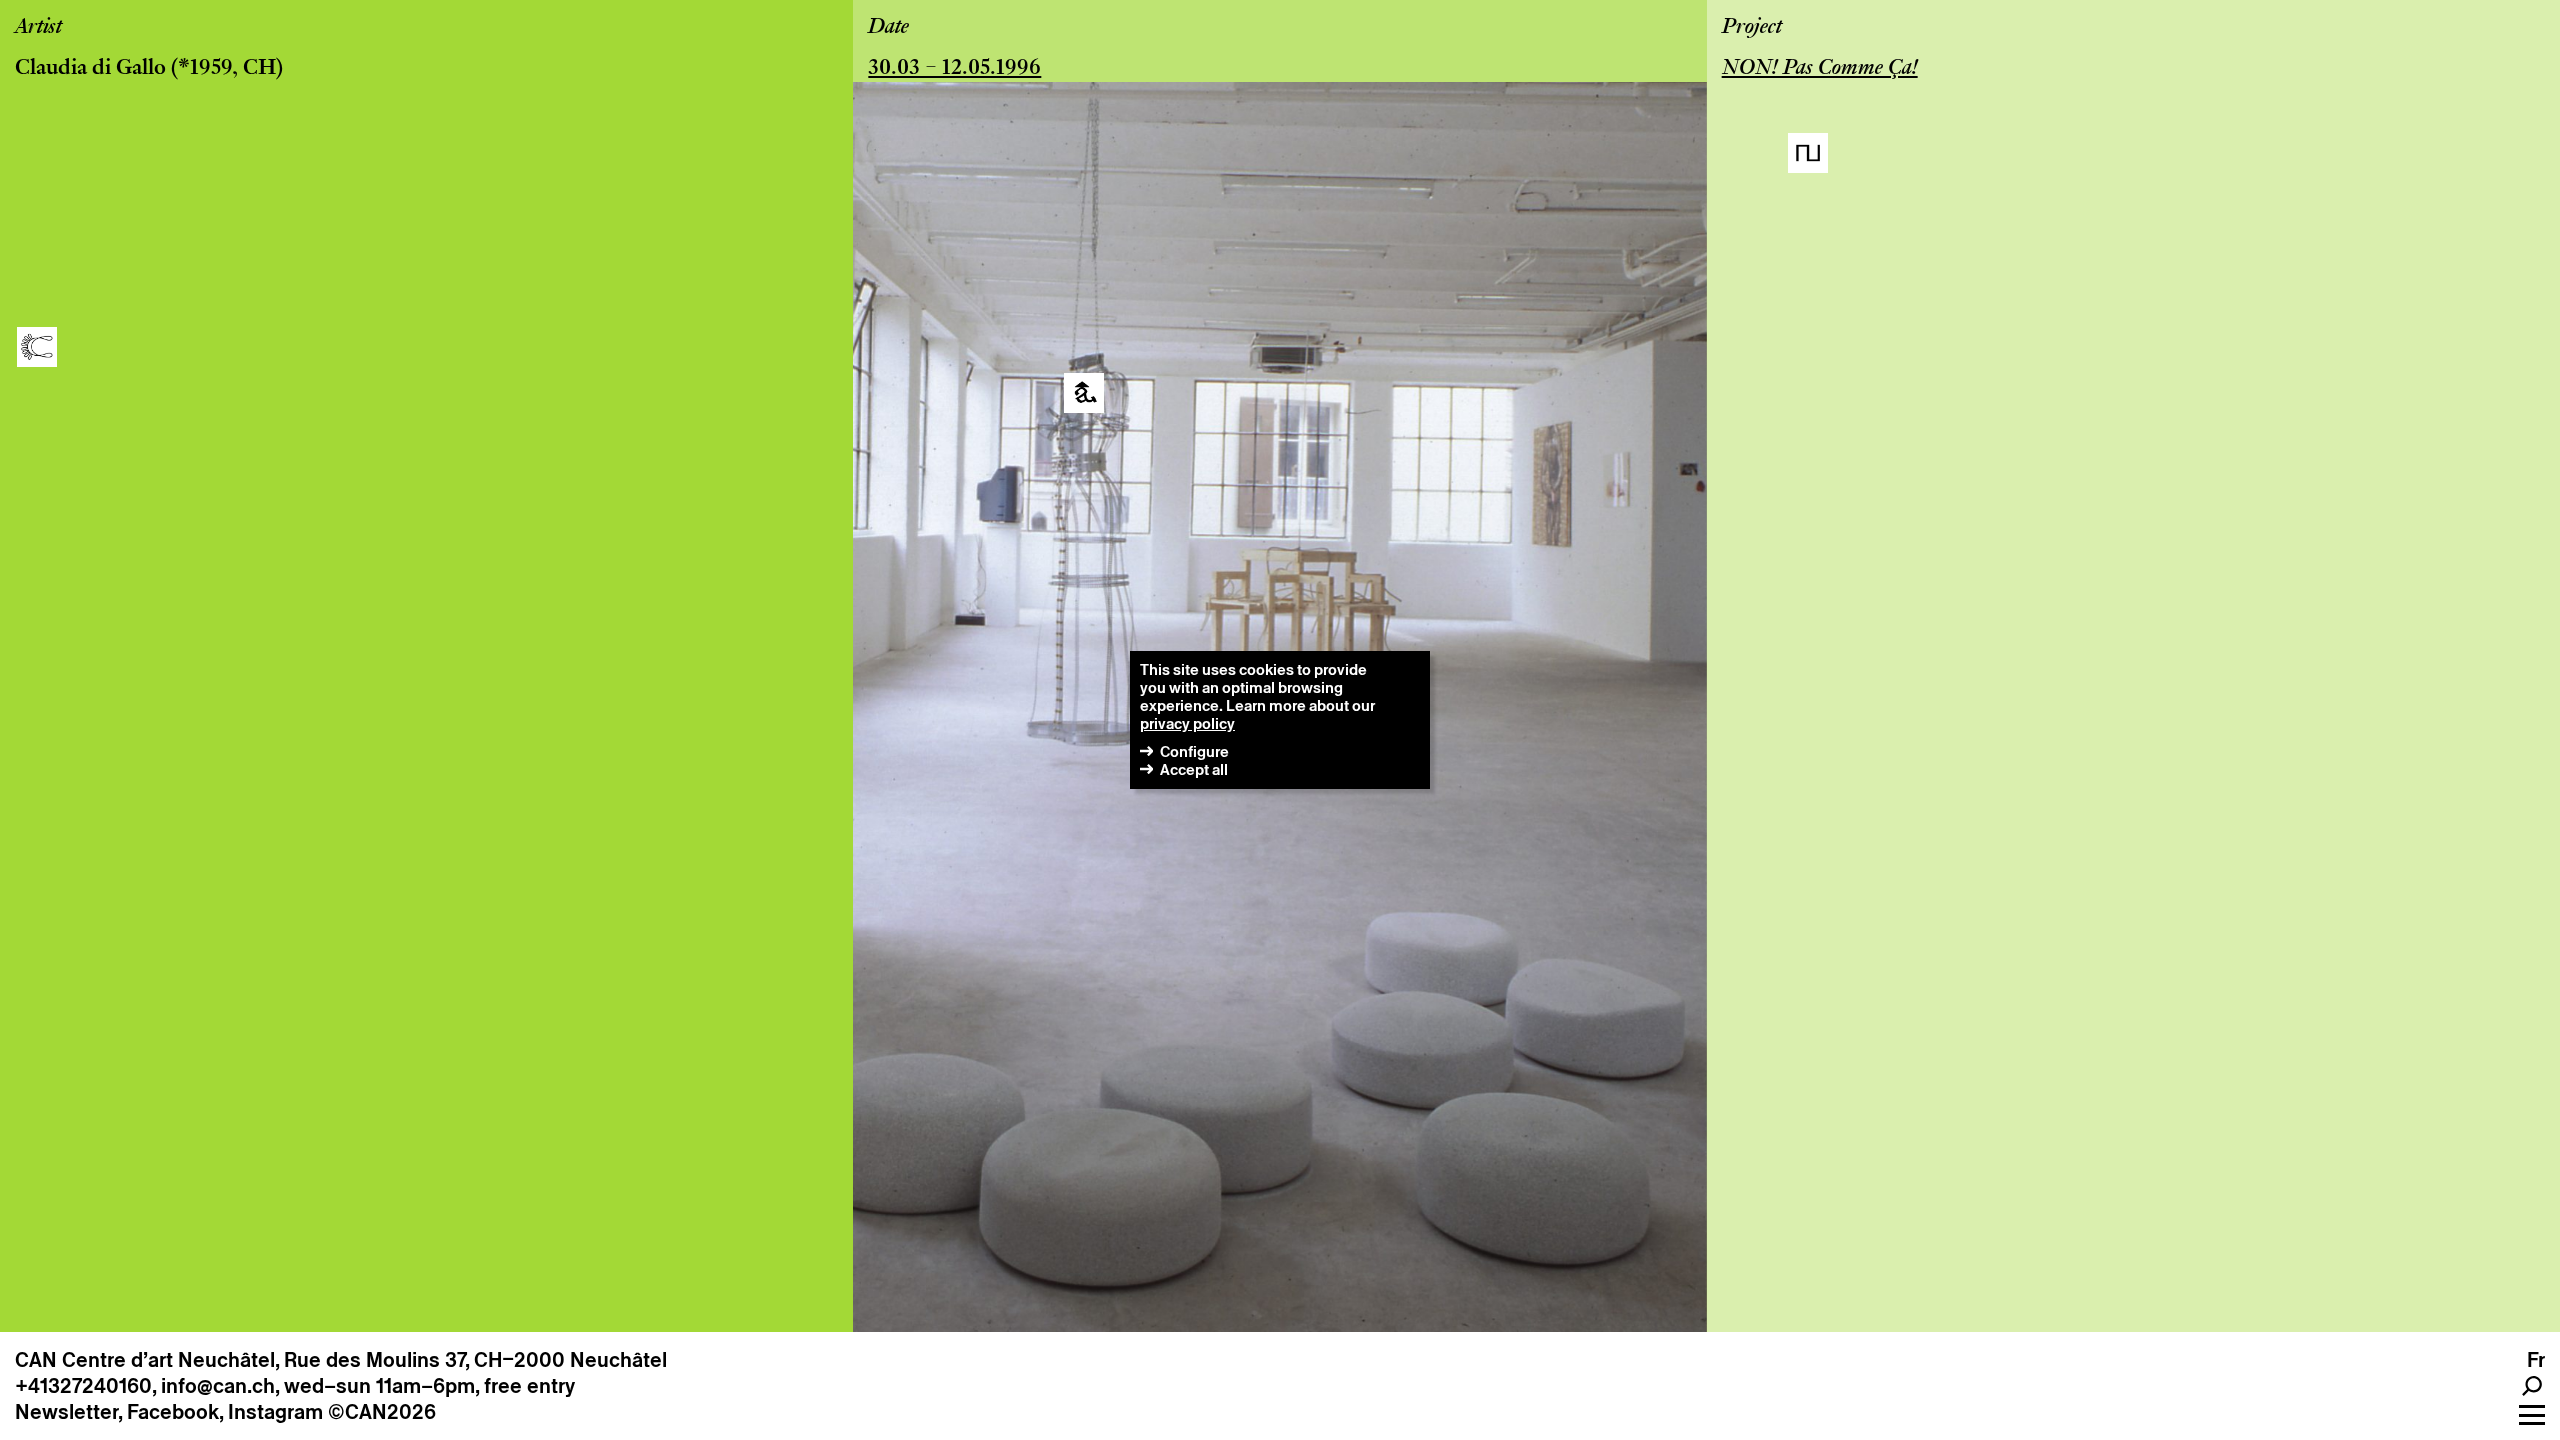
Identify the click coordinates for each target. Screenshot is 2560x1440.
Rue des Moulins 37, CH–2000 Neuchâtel (475, 1360)
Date (888, 28)
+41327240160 (83, 1386)
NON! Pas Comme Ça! (1820, 69)
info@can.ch (218, 1386)
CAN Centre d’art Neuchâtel (145, 1360)
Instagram (275, 1412)
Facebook (173, 1412)
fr (2536, 1360)
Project (1752, 28)
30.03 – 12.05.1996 (954, 69)
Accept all (1194, 769)
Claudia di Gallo (90, 69)
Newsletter (66, 1412)
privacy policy (1187, 723)
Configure (1194, 751)
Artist (38, 28)
